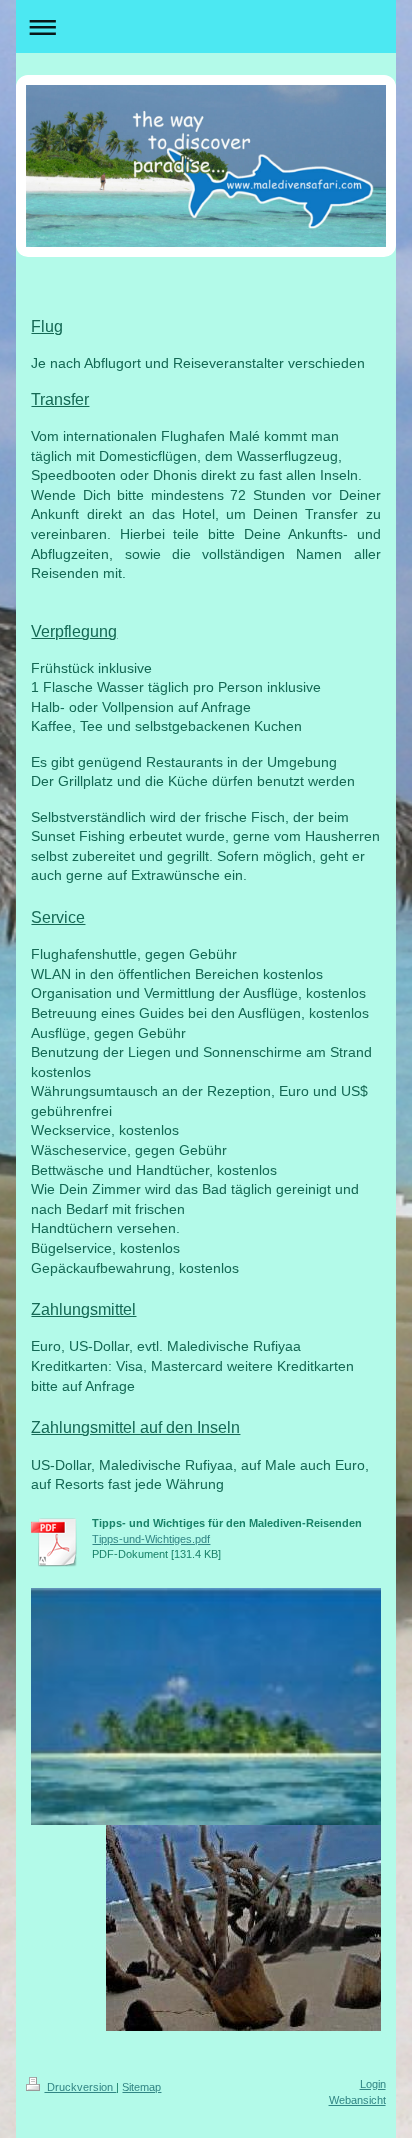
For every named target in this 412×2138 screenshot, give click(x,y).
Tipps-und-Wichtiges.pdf (151, 1539)
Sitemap (141, 2087)
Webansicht (357, 2100)
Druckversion (80, 2087)
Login (373, 2084)
